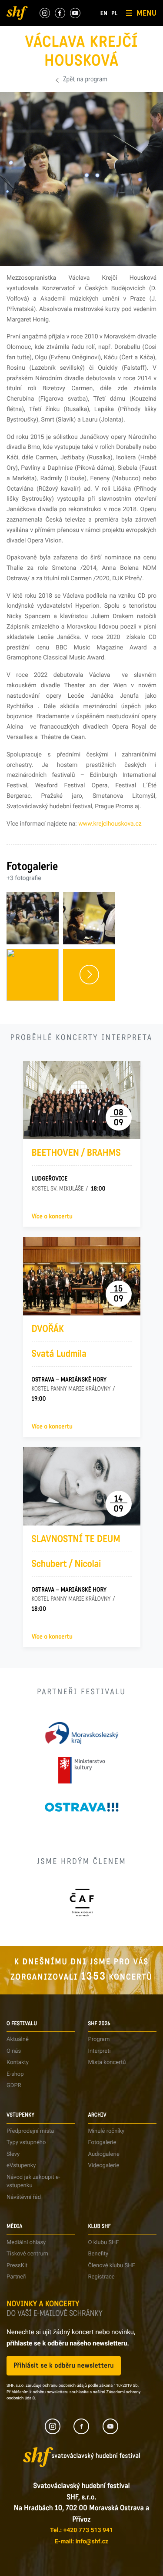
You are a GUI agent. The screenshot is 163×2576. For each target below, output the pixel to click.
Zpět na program (85, 80)
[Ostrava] (82, 1807)
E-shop (15, 2074)
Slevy (13, 2154)
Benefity (98, 2254)
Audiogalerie (104, 2154)
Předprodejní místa (30, 2131)
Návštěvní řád (24, 2197)
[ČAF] (81, 1902)
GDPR (14, 2086)
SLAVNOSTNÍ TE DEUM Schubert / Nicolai (76, 1552)
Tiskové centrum (27, 2254)
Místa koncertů (107, 2062)
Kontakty (18, 2062)
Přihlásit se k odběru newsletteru (64, 2366)
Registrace (101, 2277)
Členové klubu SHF (112, 2266)
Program (99, 2039)
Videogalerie (104, 2166)
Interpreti (100, 2051)
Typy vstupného (26, 2143)
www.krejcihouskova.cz (110, 824)
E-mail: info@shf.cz (81, 2542)
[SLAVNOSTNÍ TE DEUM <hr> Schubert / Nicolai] (82, 1486)
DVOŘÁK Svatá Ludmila (59, 1342)
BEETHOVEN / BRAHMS (76, 1153)
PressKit (17, 2266)
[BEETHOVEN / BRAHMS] (82, 1100)
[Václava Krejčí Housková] (33, 975)
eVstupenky (21, 2166)
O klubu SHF (104, 2243)
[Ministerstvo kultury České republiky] (81, 1770)
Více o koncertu (52, 1217)
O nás (14, 2051)
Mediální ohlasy (26, 2243)
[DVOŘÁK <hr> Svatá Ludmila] (82, 1276)
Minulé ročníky (106, 2131)
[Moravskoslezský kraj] (82, 1733)
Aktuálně (18, 2039)
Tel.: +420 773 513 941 (81, 2530)
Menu (146, 13)
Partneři (17, 2277)
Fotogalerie (102, 2143)
